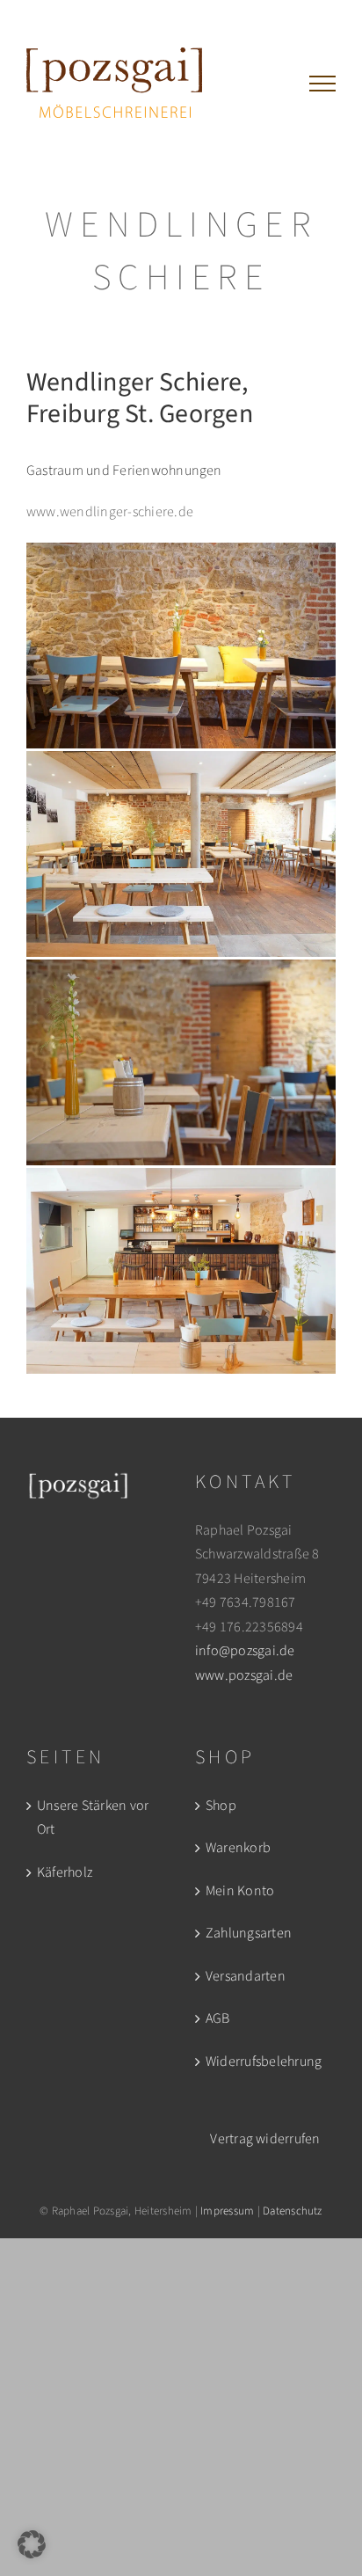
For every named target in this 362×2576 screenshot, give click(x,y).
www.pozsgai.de (244, 1675)
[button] (32, 2544)
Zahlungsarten (249, 1933)
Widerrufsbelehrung (264, 2062)
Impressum (227, 2211)
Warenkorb (238, 1848)
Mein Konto (240, 1891)
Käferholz (65, 1872)
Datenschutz (293, 2211)
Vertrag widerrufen (265, 2139)
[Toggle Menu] (322, 84)
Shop (221, 1806)
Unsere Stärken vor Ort (93, 1818)
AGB (218, 2018)
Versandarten (246, 1976)
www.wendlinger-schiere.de (110, 512)
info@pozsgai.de (245, 1651)
